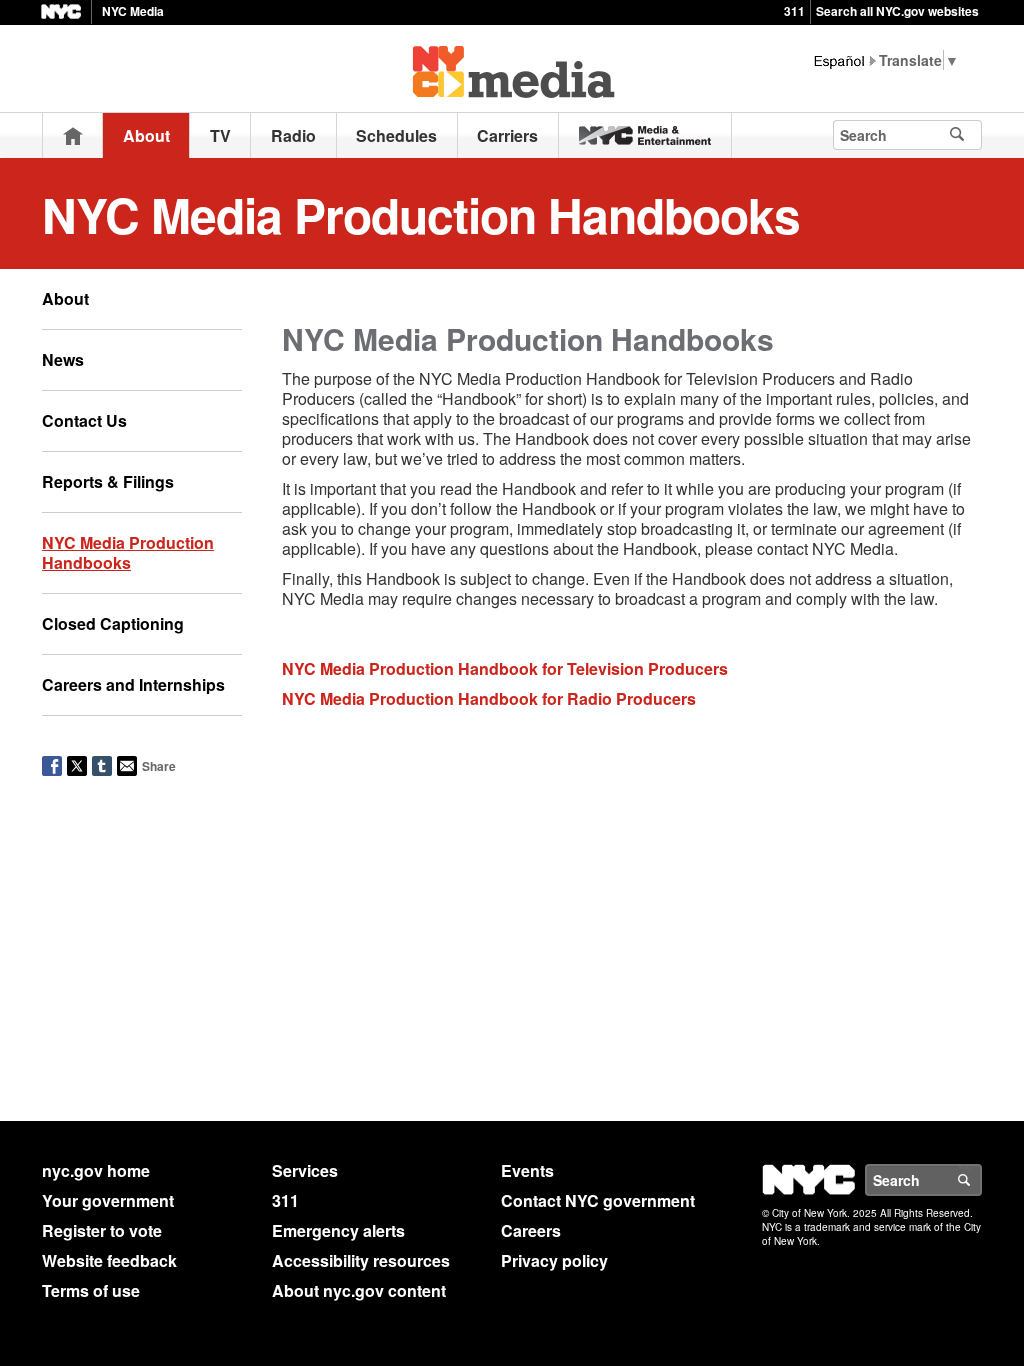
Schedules (396, 135)
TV (220, 135)
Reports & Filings (108, 481)
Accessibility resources (361, 1260)
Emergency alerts (338, 1230)
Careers (531, 1230)
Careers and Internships (133, 684)
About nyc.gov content (359, 1290)
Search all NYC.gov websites (897, 11)
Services (305, 1170)
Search (981, 1180)
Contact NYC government (598, 1200)
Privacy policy (554, 1260)
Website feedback (109, 1260)
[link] (645, 135)
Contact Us (84, 420)
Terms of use (91, 1290)
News (63, 359)
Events (527, 1170)
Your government (108, 1200)
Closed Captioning (113, 623)
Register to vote (102, 1230)
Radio (293, 135)
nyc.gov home (96, 1170)
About (146, 135)
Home (73, 135)
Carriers (507, 135)
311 (794, 11)
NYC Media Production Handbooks (128, 552)
